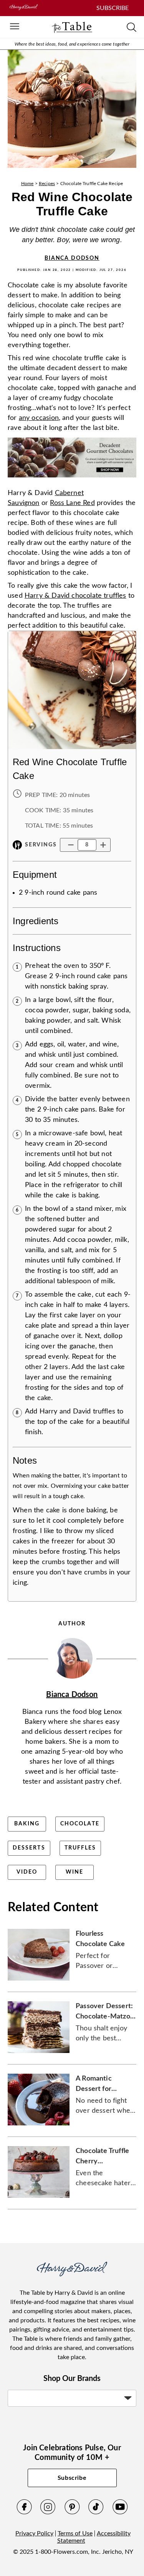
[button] (71, 845)
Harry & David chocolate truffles (75, 596)
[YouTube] (120, 2513)
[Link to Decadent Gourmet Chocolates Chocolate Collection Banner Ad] (72, 480)
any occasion (39, 418)
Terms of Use (75, 2533)
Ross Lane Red (72, 503)
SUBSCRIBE (113, 8)
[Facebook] (24, 2513)
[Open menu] (15, 27)
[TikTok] (96, 2513)
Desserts (29, 1848)
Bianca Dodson (72, 258)
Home (27, 184)
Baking (27, 1824)
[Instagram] (48, 2513)
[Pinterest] (72, 2513)
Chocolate (80, 1824)
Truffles (80, 1848)
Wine (74, 1872)
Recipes (47, 184)
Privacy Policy (34, 2533)
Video (27, 1872)
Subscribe (72, 2478)
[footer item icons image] (72, 2274)
